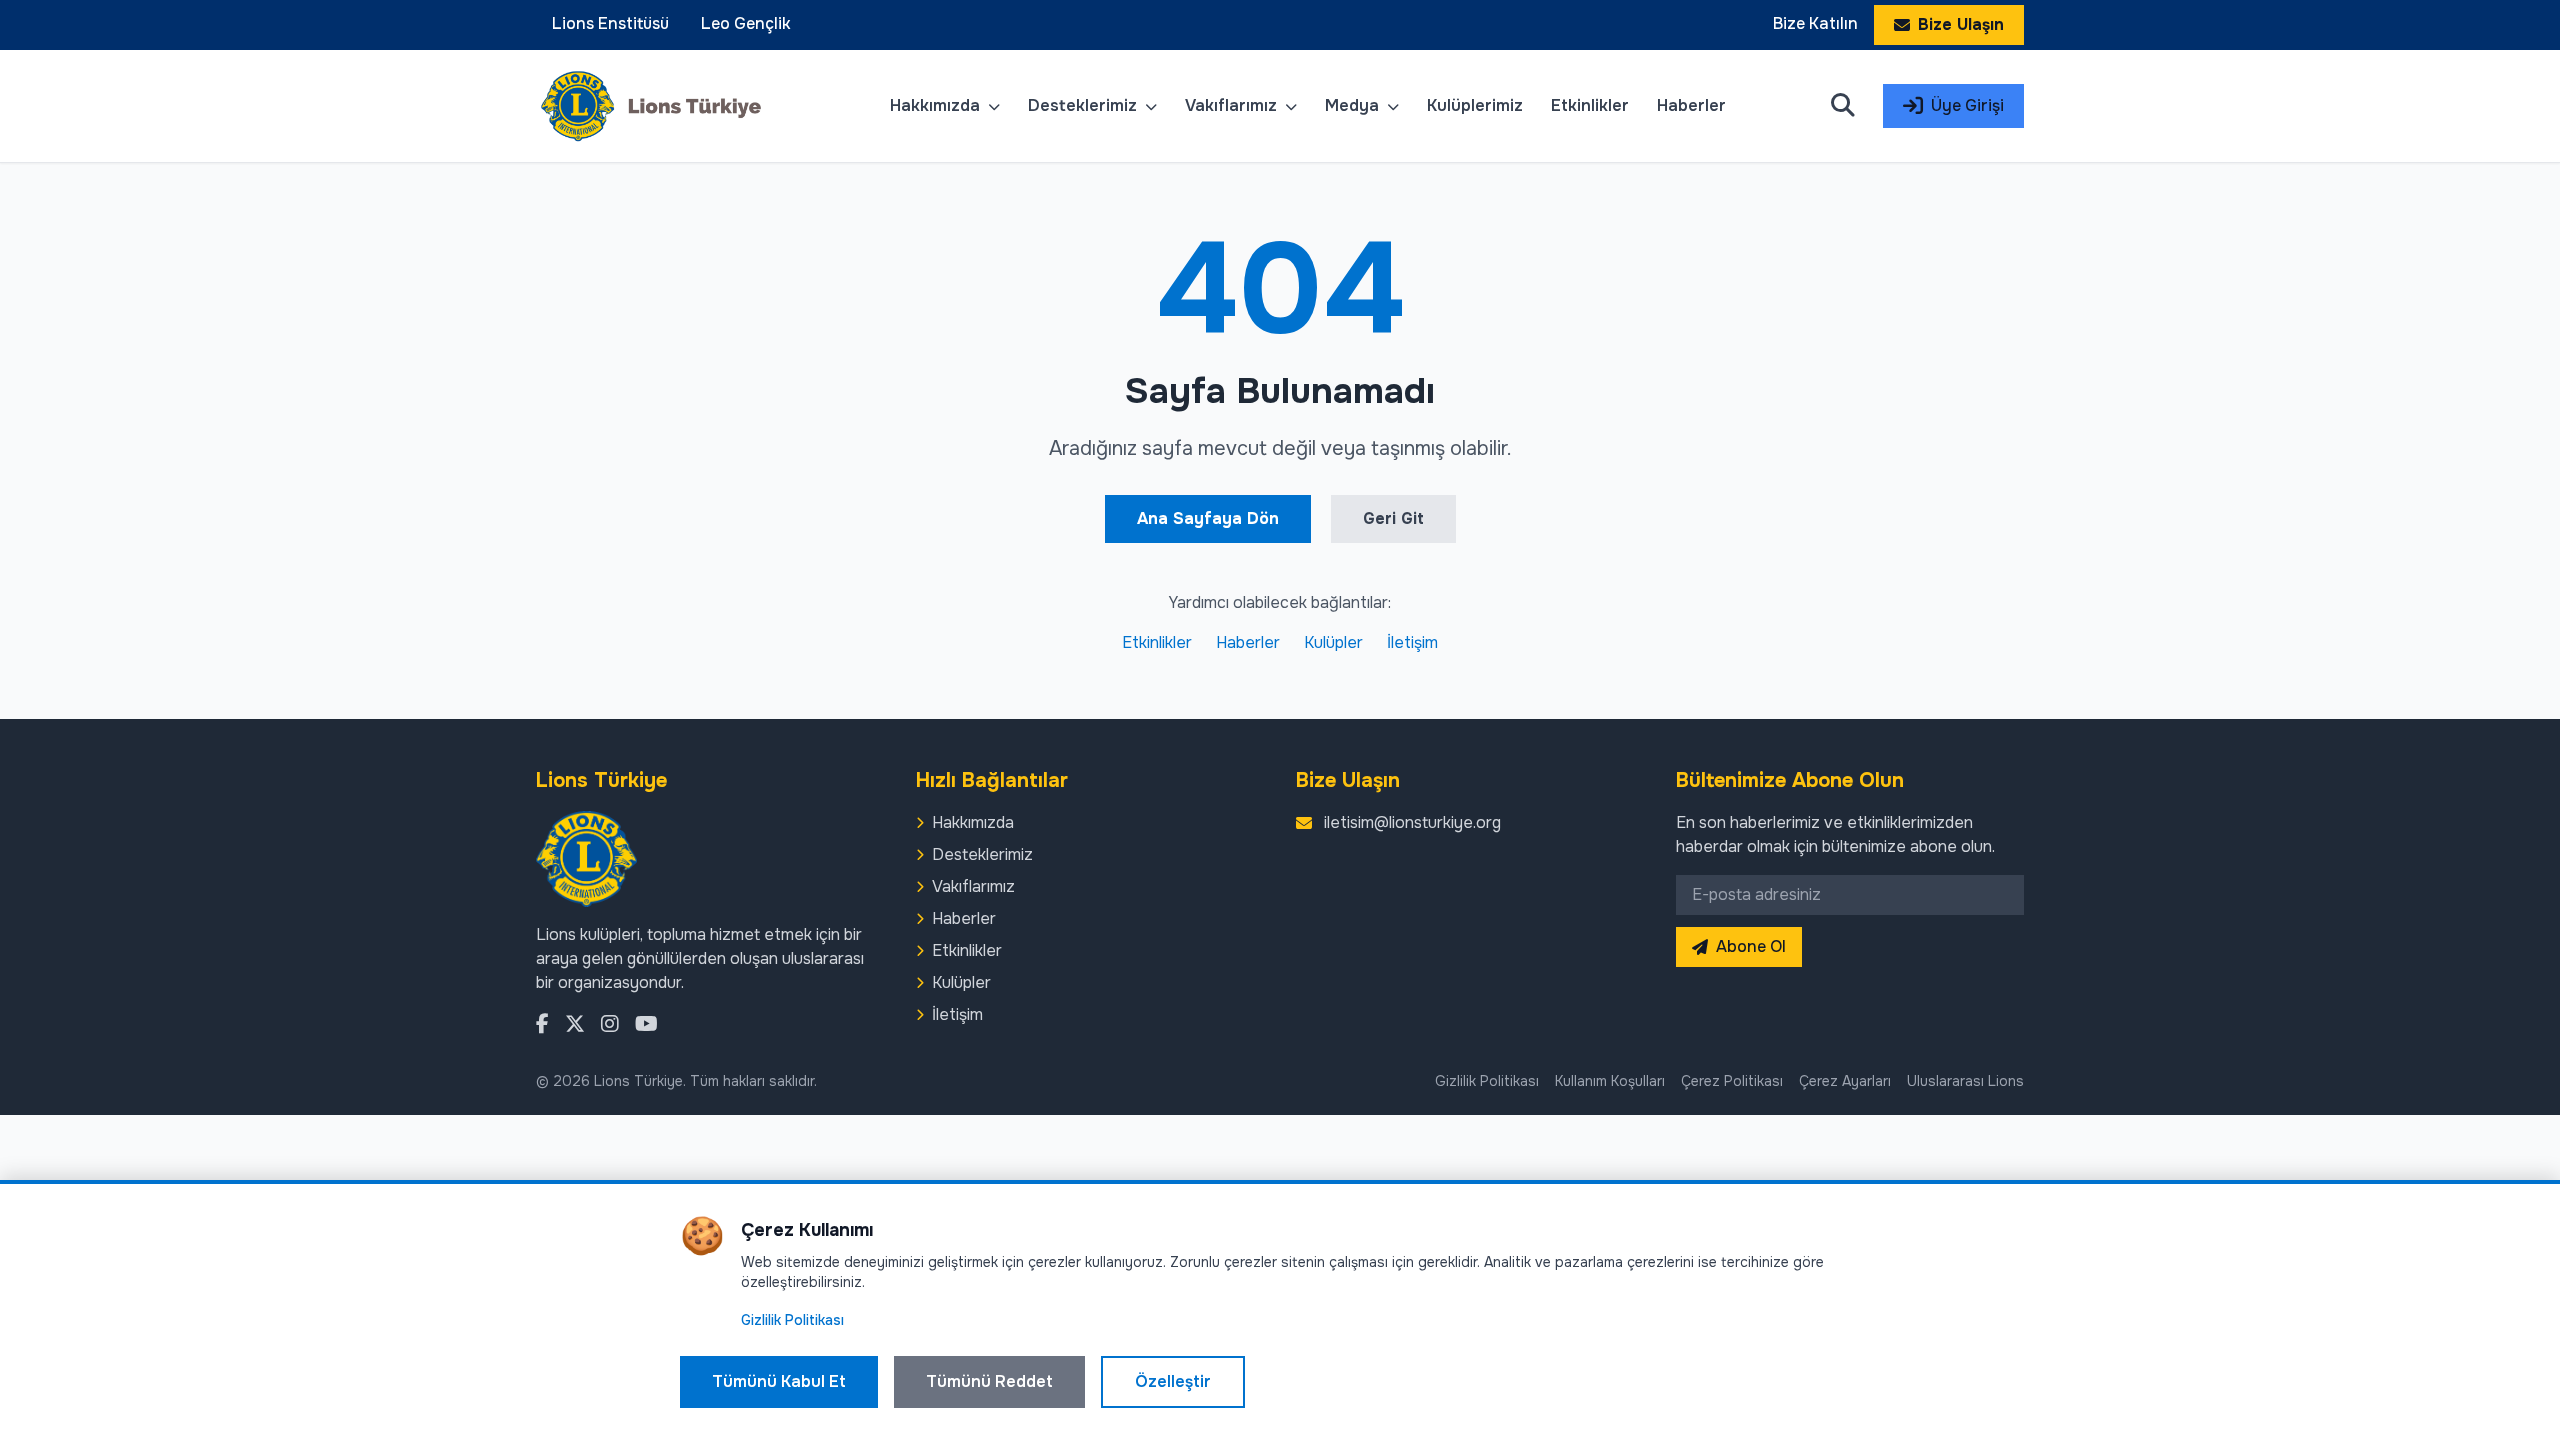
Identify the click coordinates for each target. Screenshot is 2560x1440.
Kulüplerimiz (1475, 105)
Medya (1354, 105)
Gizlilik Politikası (1487, 1081)
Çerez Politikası (1732, 1081)
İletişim (1412, 642)
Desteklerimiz (1084, 105)
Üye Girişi (1967, 105)
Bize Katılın (1815, 23)
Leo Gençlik (746, 23)
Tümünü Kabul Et (779, 1381)
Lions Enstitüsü (610, 23)
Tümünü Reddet (989, 1381)
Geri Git (1393, 518)
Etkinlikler (1590, 105)
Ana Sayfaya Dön (1208, 518)
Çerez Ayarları (1845, 1081)
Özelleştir (1173, 1381)
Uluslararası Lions (1965, 1081)
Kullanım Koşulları (1610, 1081)
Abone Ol (1751, 946)
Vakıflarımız (1233, 105)
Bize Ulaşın (1961, 24)
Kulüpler (1333, 642)
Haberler (1691, 105)
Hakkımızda (937, 105)
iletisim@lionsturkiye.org (1412, 822)
